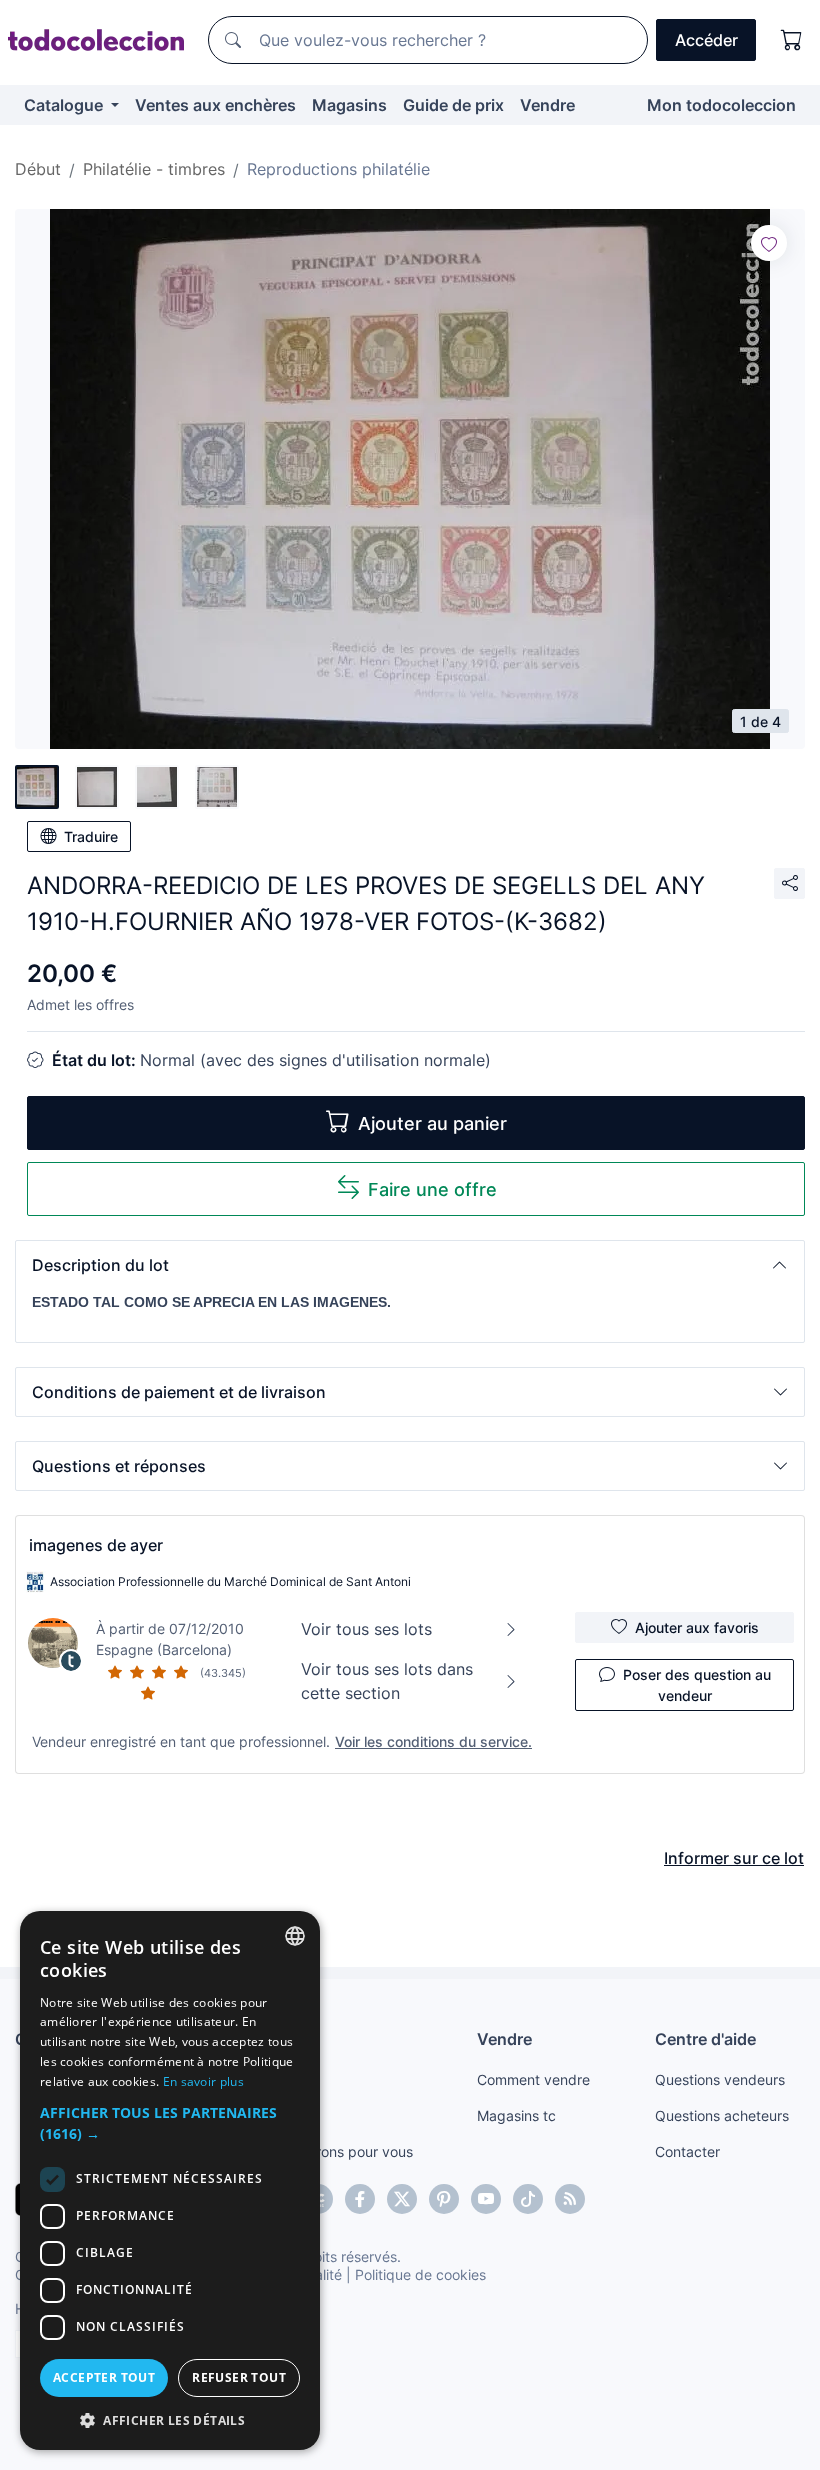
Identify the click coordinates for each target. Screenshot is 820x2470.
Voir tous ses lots (366, 1629)
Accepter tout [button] (104, 2377)
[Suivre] (769, 243)
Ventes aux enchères (215, 105)
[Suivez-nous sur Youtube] (486, 2199)
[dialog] (170, 2180)
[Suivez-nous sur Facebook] (360, 2199)
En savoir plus (203, 2081)
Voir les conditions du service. (433, 1741)
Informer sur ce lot (734, 1858)
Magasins (349, 105)
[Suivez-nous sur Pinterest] (444, 2199)
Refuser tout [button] (239, 2377)
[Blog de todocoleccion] (570, 2199)
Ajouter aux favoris (697, 1627)
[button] (410, 1265)
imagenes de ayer (96, 1545)
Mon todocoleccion (721, 105)
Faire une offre (432, 1189)
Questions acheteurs (722, 2115)
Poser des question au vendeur (697, 1685)
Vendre (547, 105)
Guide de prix (453, 105)
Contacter (687, 2151)
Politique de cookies (420, 2274)
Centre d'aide (705, 2039)
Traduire (91, 836)
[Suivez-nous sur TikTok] (528, 2199)
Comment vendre (533, 2079)
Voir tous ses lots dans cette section (387, 1681)
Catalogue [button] (65, 105)
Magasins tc (516, 2115)
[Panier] (792, 40)
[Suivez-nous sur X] (402, 2199)
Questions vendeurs (720, 2079)
